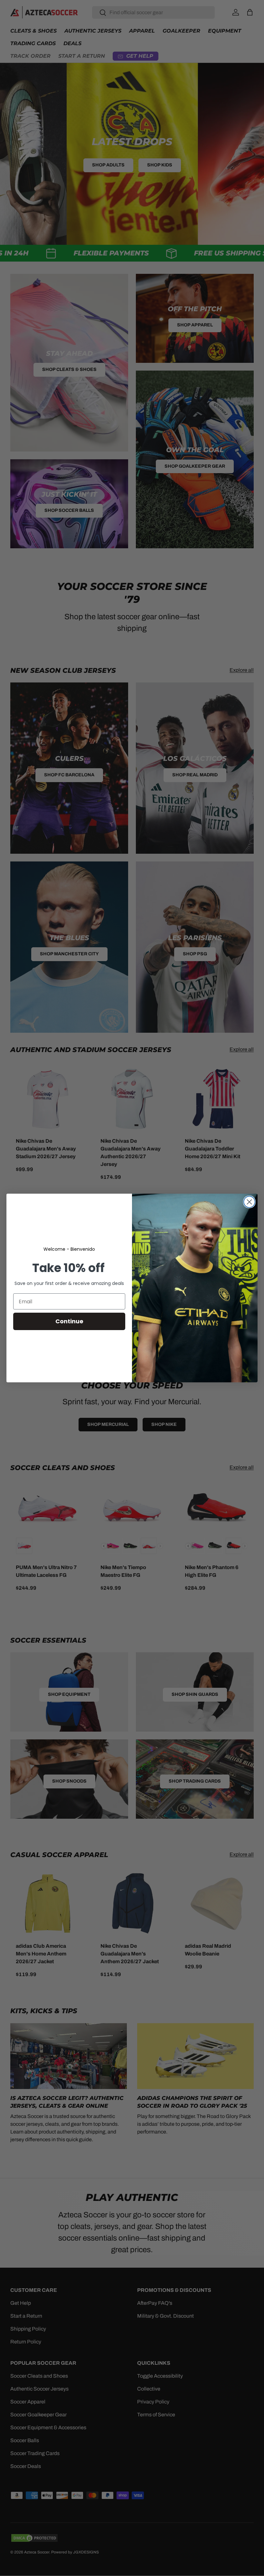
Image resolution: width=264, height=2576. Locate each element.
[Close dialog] (249, 1202)
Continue (69, 1321)
